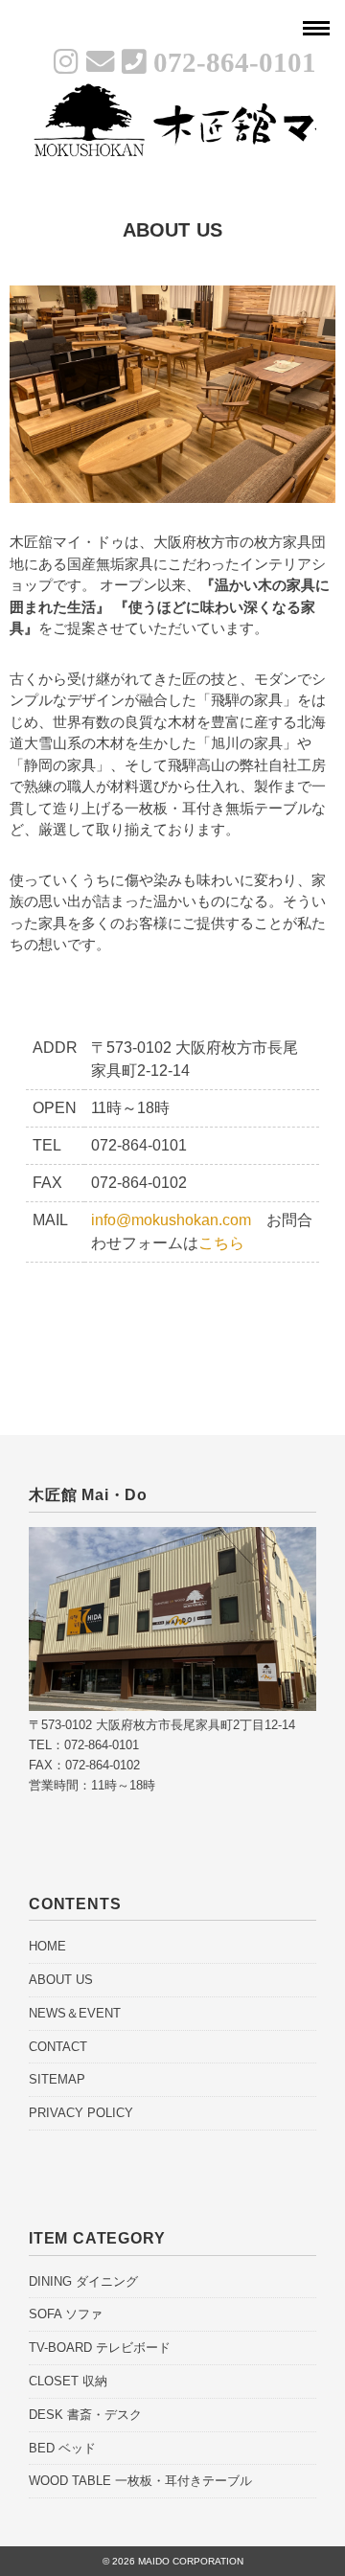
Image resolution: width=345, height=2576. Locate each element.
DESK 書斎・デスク (85, 2415)
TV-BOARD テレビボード (100, 2348)
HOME (47, 1946)
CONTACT (58, 2047)
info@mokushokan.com (171, 1220)
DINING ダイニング (83, 2281)
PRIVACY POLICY (81, 2113)
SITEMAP (57, 2079)
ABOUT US (61, 1980)
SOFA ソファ (66, 2314)
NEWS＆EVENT (75, 2013)
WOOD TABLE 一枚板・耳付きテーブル (140, 2481)
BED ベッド (62, 2448)
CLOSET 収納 (68, 2381)
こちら (221, 1243)
